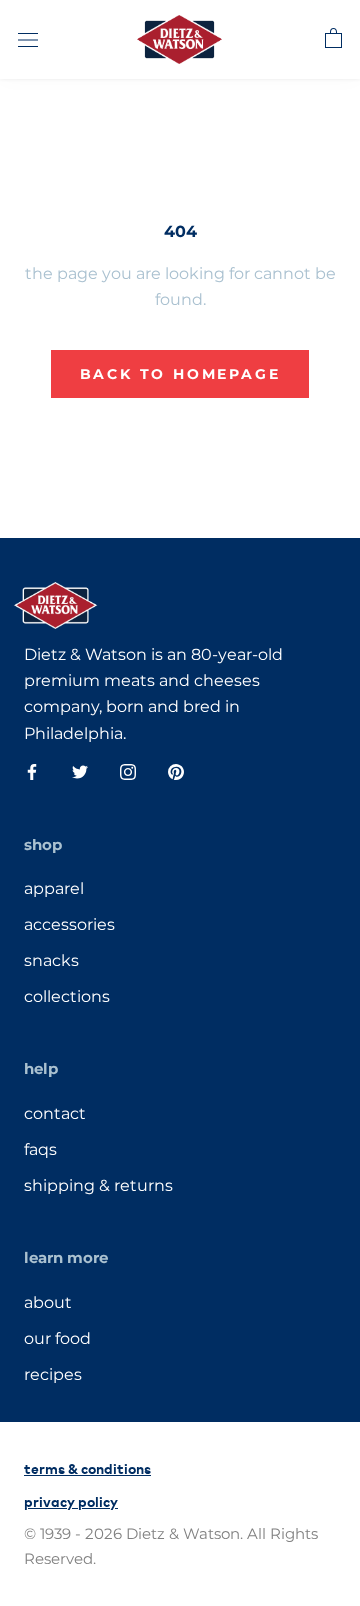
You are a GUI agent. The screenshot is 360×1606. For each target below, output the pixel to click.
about (48, 1302)
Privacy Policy (71, 1500)
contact (55, 1113)
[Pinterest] (176, 771)
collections (67, 996)
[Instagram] (128, 771)
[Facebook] (32, 771)
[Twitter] (80, 771)
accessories (69, 924)
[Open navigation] (28, 39)
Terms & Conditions (87, 1467)
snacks (51, 960)
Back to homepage (180, 374)
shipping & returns (98, 1185)
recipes (53, 1374)
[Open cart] (333, 39)
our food (57, 1338)
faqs (40, 1149)
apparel (54, 888)
